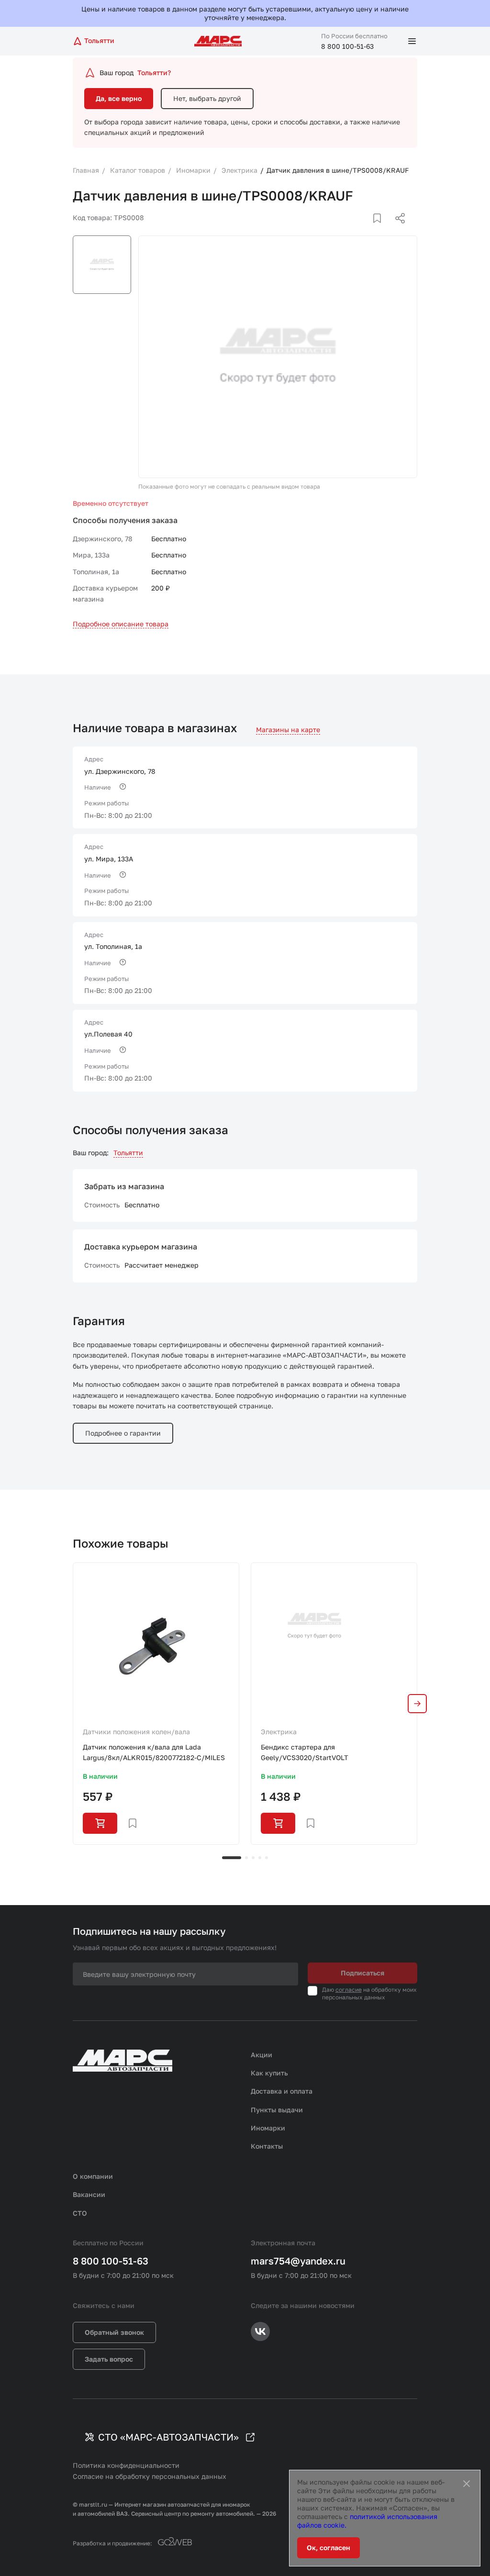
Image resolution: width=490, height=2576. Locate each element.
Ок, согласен (329, 2548)
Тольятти (128, 1153)
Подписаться (362, 1973)
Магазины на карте (288, 730)
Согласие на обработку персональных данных (150, 2476)
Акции (262, 2055)
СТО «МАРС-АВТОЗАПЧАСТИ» (168, 2437)
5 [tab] (267, 1858)
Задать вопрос (109, 2359)
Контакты (267, 2146)
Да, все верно (119, 98)
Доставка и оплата (282, 2091)
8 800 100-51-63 (347, 46)
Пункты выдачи (277, 2110)
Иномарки (268, 2128)
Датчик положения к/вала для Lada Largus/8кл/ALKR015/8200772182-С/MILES (154, 1752)
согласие (349, 1990)
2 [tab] (246, 1858)
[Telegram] (351, 230)
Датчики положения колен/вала (136, 1732)
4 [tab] (260, 1858)
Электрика (279, 1732)
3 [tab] (253, 1858)
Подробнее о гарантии (123, 1433)
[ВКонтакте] (366, 230)
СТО (80, 2213)
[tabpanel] (156, 1704)
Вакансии (89, 2194)
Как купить (269, 2073)
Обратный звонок (114, 2332)
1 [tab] (232, 1858)
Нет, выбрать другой (207, 98)
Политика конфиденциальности (126, 2465)
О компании (93, 2176)
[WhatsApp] (397, 230)
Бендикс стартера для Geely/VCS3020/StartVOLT (305, 1752)
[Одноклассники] (381, 230)
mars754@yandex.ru (298, 2261)
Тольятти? (154, 72)
